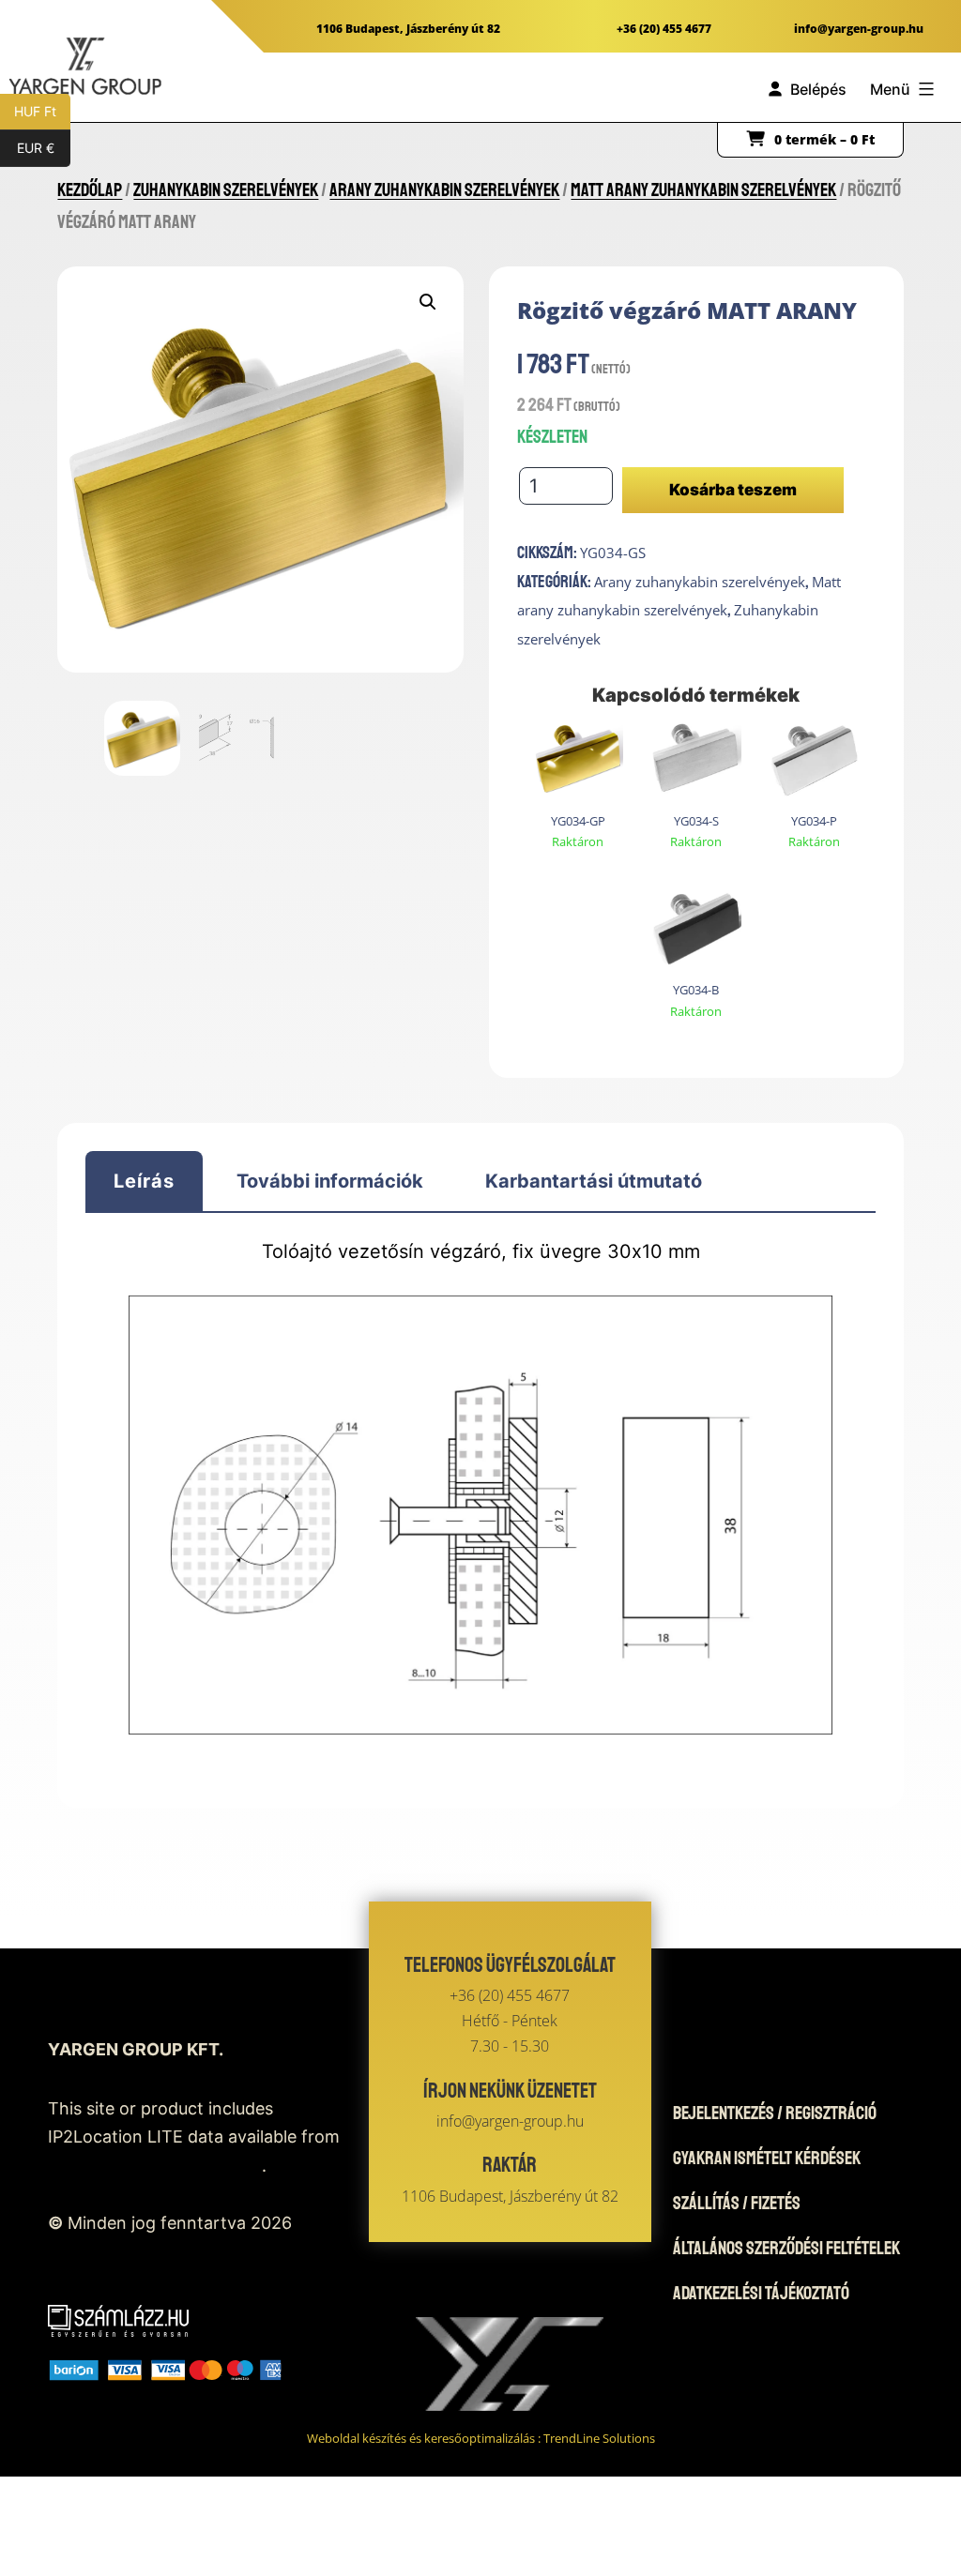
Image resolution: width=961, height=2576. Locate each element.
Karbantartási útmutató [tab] (594, 1181)
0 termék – (824, 139)
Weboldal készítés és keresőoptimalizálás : (481, 2438)
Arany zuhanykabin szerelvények (444, 190)
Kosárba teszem (733, 490)
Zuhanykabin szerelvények (226, 190)
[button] (428, 302)
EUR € (44, 148)
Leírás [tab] (144, 1181)
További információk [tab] (330, 1181)
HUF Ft (42, 111)
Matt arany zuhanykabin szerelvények (703, 190)
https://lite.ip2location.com (155, 2166)
